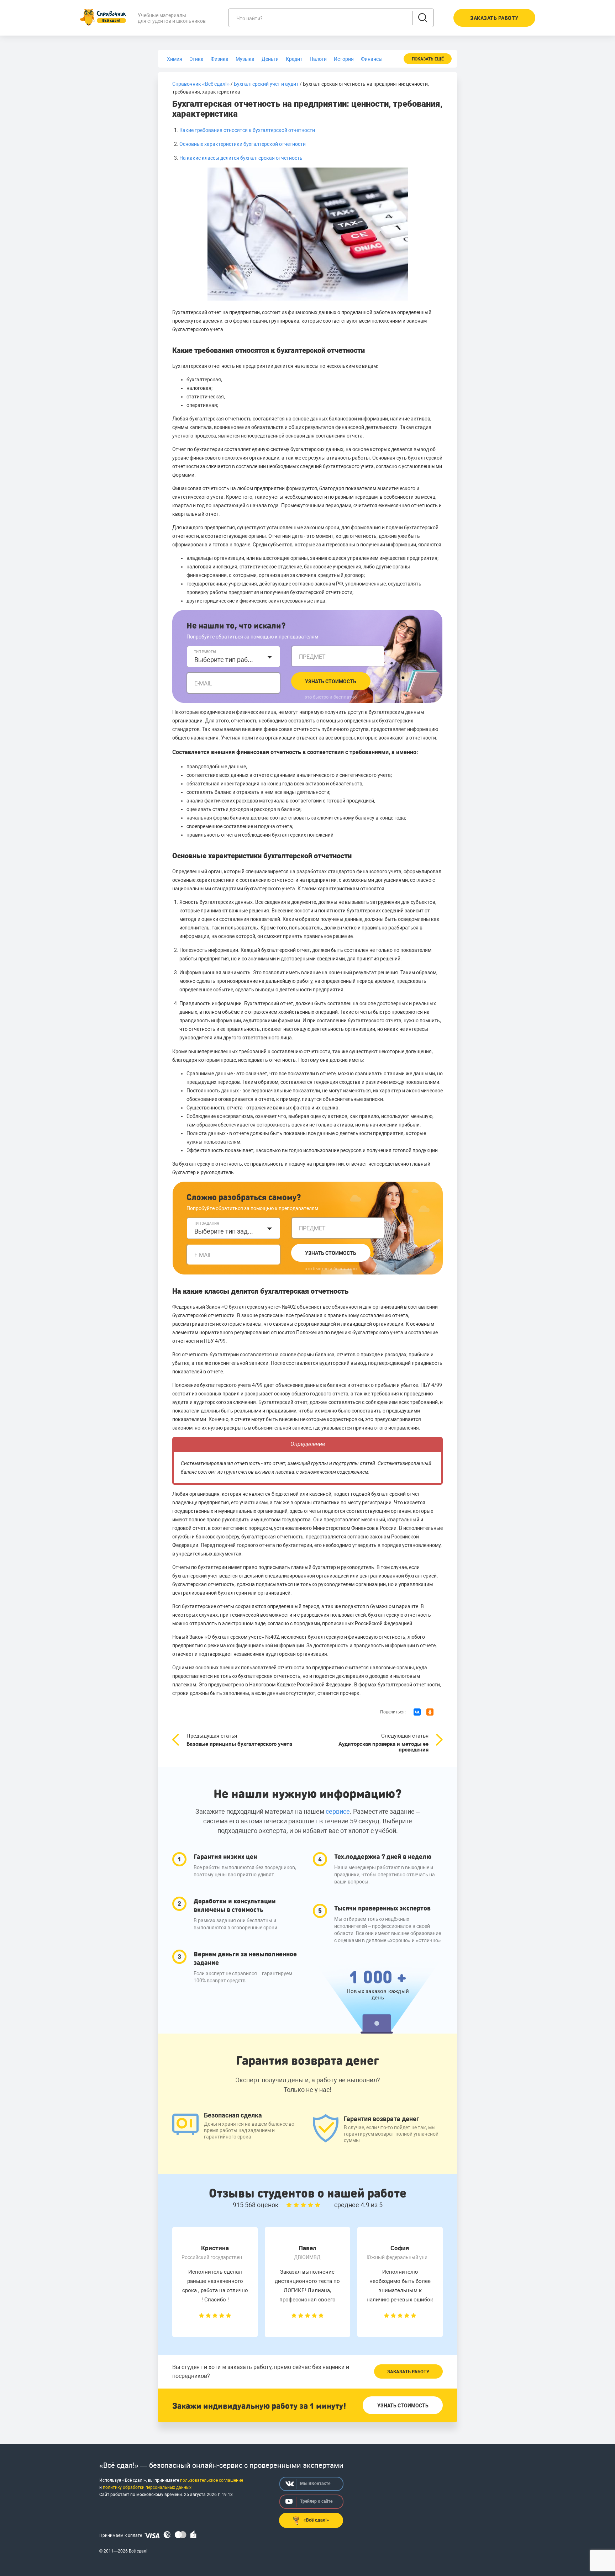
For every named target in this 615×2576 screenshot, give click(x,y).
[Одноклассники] (430, 1712)
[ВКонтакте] (417, 1712)
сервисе (338, 1811)
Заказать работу (408, 2372)
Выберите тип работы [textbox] (225, 660)
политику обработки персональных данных (147, 2487)
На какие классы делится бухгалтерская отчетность (241, 158)
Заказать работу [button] (494, 18)
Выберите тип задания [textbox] (225, 1231)
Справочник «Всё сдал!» (201, 84)
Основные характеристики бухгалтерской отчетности (243, 144)
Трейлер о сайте (316, 2501)
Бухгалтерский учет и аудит (266, 84)
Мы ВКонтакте (315, 2484)
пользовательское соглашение (212, 2480)
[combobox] (233, 657)
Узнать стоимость (331, 682)
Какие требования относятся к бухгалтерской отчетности (247, 130)
